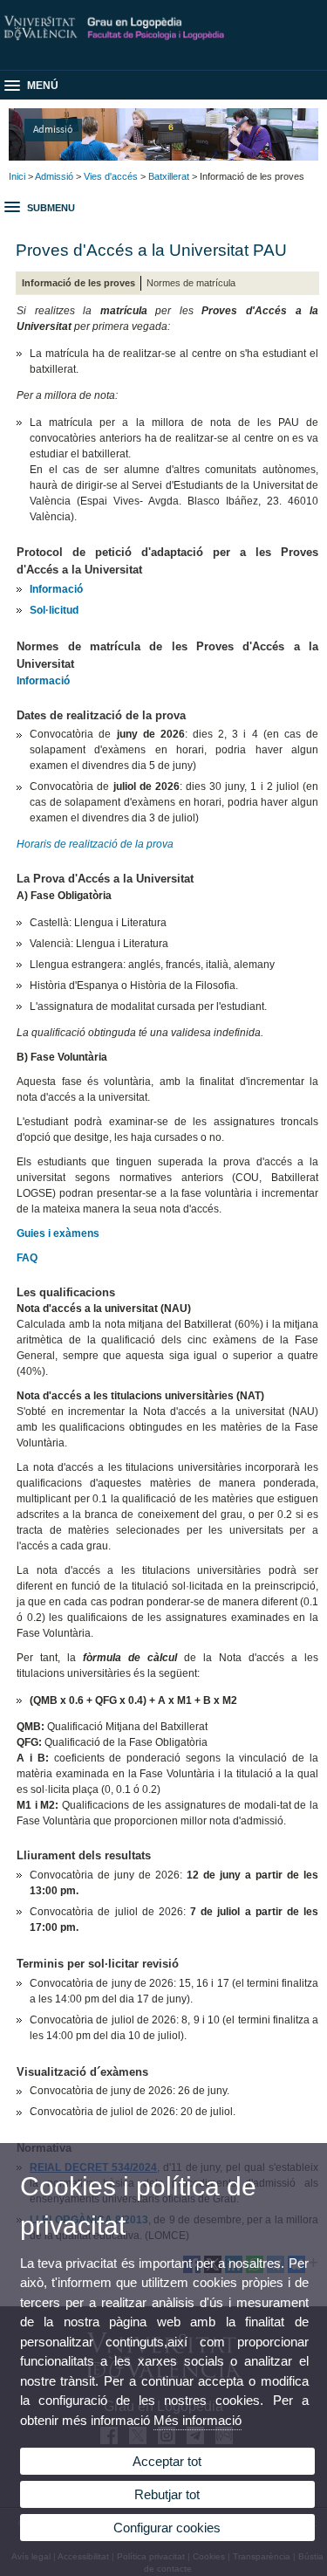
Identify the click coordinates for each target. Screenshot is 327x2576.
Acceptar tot (167, 2461)
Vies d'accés (111, 176)
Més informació (198, 2420)
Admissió (53, 129)
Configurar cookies (167, 2528)
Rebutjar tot (167, 2494)
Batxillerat (169, 176)
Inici (17, 176)
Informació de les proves (78, 283)
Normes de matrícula (191, 283)
